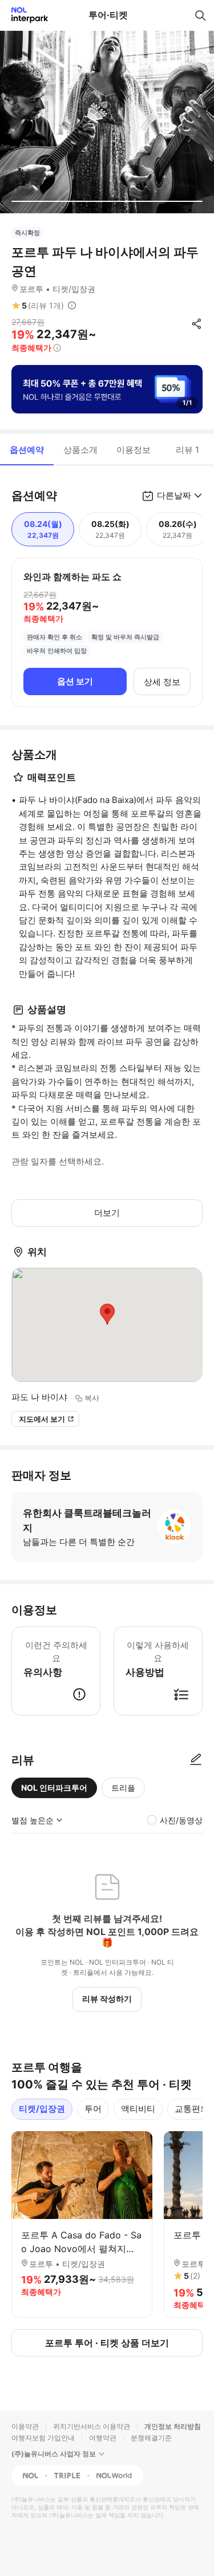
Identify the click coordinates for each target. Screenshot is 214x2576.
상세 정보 (162, 682)
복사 (92, 1398)
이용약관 (25, 2426)
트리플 (123, 1788)
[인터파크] (25, 15)
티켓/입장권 (42, 2109)
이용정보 (134, 450)
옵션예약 (27, 450)
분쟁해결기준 (151, 2438)
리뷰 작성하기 (107, 1999)
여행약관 (103, 2438)
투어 (93, 2109)
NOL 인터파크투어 (54, 1788)
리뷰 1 (187, 450)
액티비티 (138, 2109)
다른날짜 (174, 495)
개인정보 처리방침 (173, 2426)
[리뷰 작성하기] (196, 1760)
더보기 (107, 1213)
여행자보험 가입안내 (43, 2438)
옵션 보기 (75, 681)
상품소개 (80, 450)
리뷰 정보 (72, 306)
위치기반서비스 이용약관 (92, 2426)
